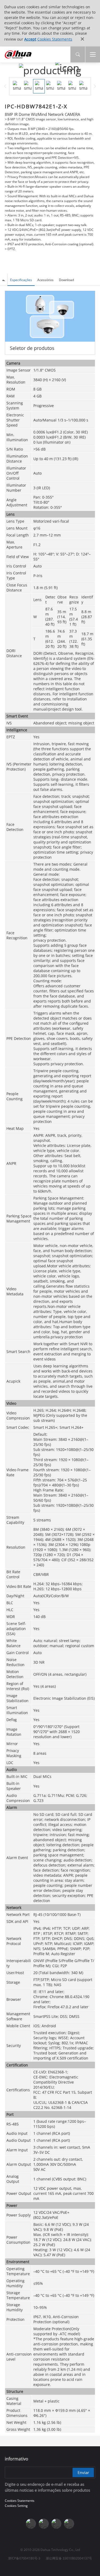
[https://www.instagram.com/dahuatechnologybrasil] (69, 2524)
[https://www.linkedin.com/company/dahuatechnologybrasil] (57, 2524)
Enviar (83, 2472)
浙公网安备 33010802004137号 (69, 2558)
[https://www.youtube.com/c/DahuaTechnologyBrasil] (44, 2524)
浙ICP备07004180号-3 (24, 2558)
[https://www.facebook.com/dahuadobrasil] (31, 2524)
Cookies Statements (55, 39)
